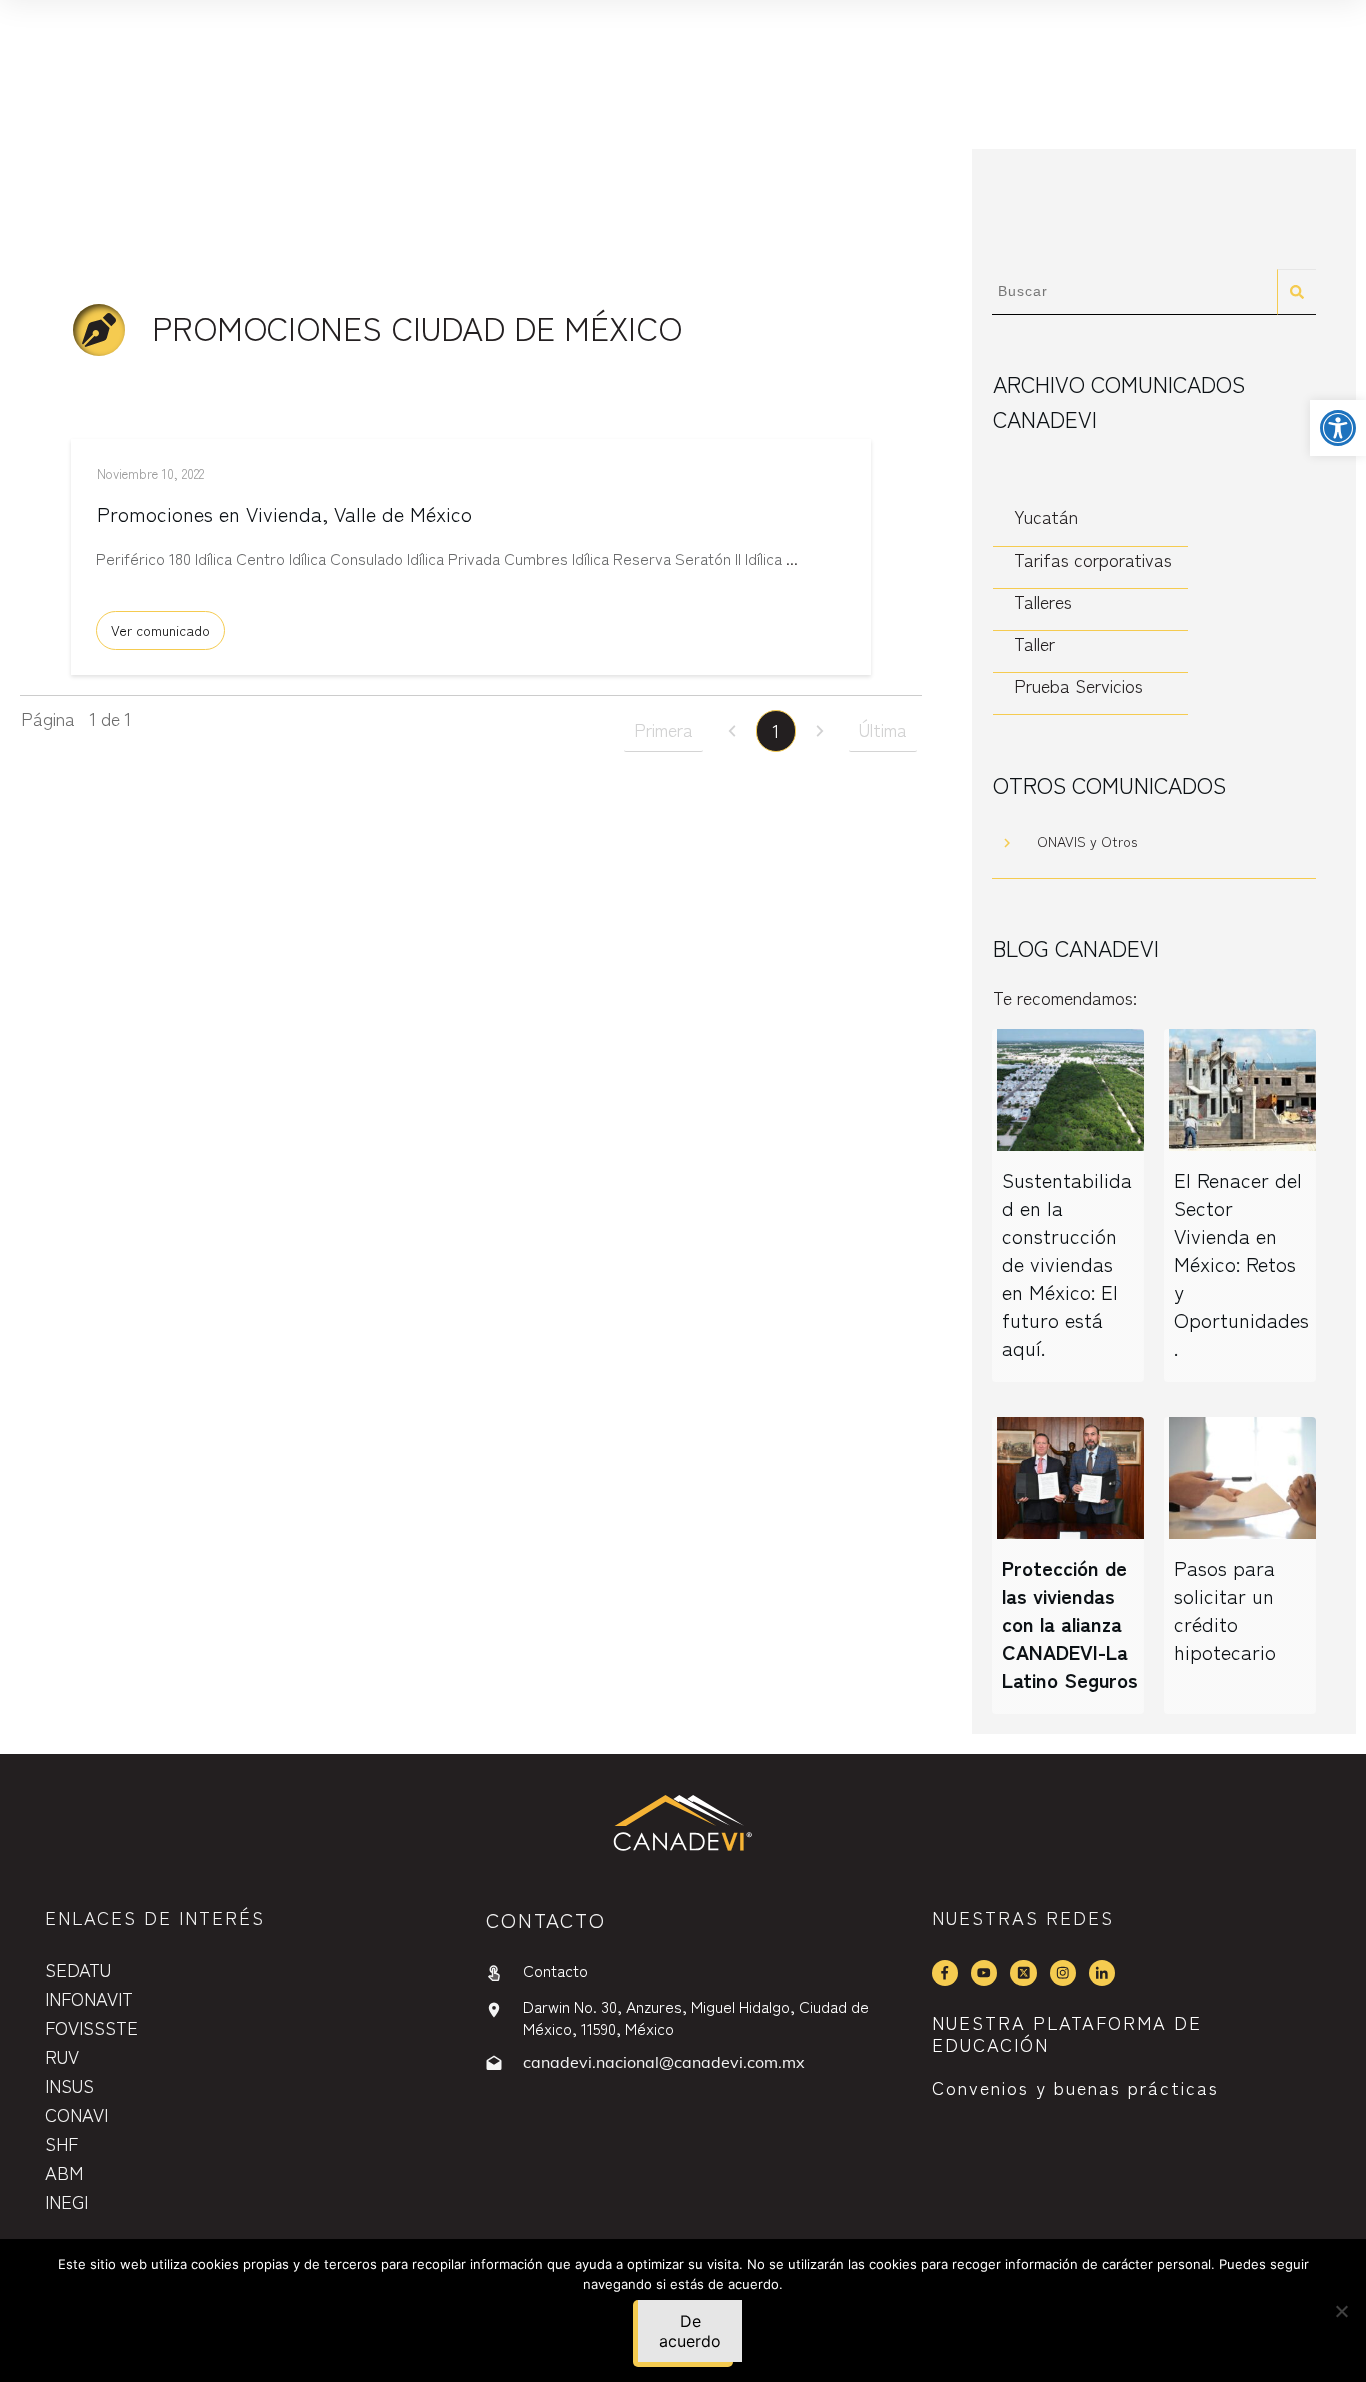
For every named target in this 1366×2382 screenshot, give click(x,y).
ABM (64, 2172)
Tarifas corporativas (1093, 559)
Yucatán (1046, 516)
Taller (1034, 643)
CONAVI (76, 2114)
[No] (1341, 2311)
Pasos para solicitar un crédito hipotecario (1225, 1609)
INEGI (66, 2201)
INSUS (69, 2085)
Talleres (1043, 601)
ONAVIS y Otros (1087, 841)
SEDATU (78, 1969)
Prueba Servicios (1078, 685)
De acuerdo (690, 2331)
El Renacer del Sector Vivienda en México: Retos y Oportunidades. (1241, 1263)
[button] (1338, 428)
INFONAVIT (89, 1998)
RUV (62, 2056)
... (792, 558)
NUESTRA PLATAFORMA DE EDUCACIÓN (1067, 2033)
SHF (61, 2143)
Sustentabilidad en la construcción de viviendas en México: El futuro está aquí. (1067, 1263)
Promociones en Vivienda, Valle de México (284, 513)
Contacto (555, 1970)
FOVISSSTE (91, 2027)
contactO (546, 1919)
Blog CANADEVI (1076, 947)
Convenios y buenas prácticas (1075, 2087)
